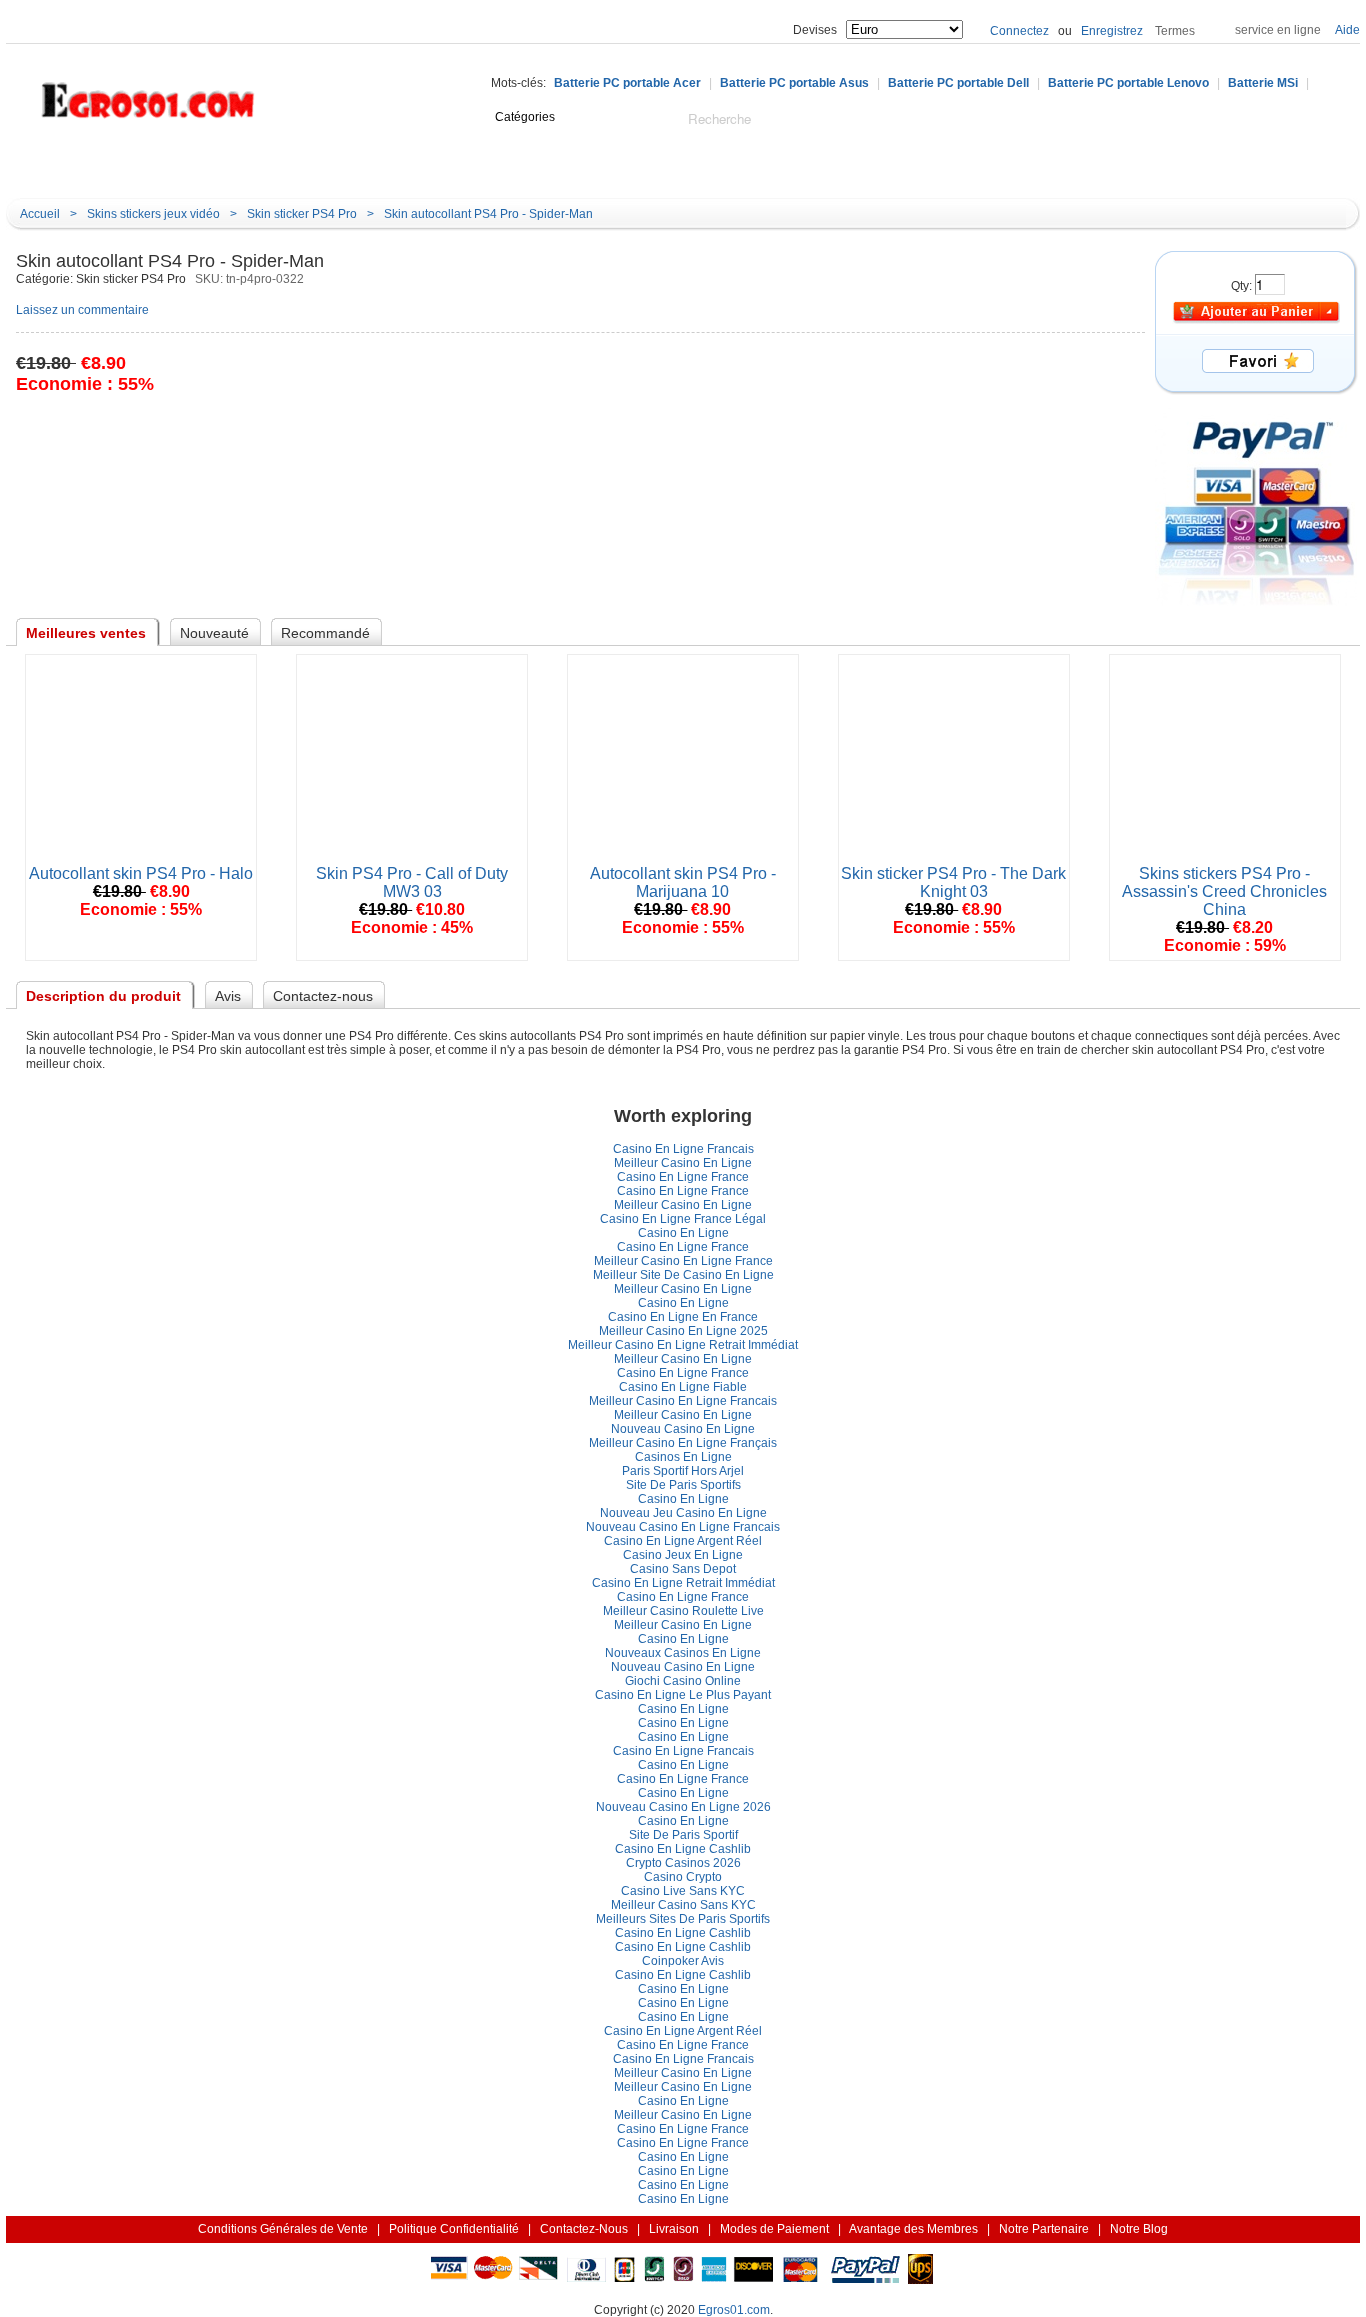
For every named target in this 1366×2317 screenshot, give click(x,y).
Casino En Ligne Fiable (683, 1387)
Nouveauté (442, 167)
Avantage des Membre (913, 2229)
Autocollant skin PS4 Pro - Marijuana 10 (683, 882)
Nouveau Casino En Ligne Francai (683, 1527)
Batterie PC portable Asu (794, 83)
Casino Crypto (683, 1877)
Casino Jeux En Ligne (683, 1555)
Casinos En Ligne (683, 1457)
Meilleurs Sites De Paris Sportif (683, 1919)
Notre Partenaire (1044, 2229)
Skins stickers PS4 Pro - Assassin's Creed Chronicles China (1224, 891)
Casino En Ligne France (683, 1177)
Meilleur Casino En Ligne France (683, 1261)
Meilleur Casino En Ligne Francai (683, 1401)
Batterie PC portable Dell (958, 83)
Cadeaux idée (555, 167)
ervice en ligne (1278, 30)
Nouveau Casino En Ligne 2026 (683, 1807)
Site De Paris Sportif (683, 1485)
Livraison (674, 2229)
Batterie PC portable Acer (627, 83)
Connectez (1019, 31)
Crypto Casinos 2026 (683, 1863)
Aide (1347, 30)
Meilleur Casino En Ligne (683, 1163)
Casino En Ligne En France (683, 1317)
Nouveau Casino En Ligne (683, 1429)
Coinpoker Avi (683, 1961)
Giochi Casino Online (683, 1681)
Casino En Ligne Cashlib (683, 1849)
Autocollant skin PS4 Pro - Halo (141, 873)
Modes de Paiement (774, 2229)
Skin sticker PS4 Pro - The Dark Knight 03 (953, 882)
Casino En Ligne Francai (683, 1149)
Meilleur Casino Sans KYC (683, 1905)
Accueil (241, 167)
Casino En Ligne (683, 1233)
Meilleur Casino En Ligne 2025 (683, 1331)
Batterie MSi (1263, 83)
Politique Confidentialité (454, 2229)
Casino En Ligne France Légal (683, 1219)
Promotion (667, 167)
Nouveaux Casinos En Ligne (683, 1653)
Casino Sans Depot (683, 1569)
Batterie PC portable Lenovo (1128, 83)
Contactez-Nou (584, 2229)
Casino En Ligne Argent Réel (683, 1541)
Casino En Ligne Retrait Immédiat (683, 1583)
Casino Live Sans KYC (683, 1891)
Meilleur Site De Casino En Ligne (683, 1275)
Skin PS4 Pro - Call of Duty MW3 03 (412, 882)
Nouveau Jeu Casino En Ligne (683, 1513)
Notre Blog (765, 167)
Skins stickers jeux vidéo (153, 214)
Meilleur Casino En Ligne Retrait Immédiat (683, 1345)
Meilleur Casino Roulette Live (683, 1611)
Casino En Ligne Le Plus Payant (683, 1695)
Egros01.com (734, 2310)
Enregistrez (1112, 31)
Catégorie (106, 166)
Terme (1175, 31)
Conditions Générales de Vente (283, 2229)
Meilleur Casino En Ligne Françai (683, 1443)
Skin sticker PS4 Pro (302, 214)
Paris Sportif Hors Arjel (683, 1471)
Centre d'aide (334, 167)
